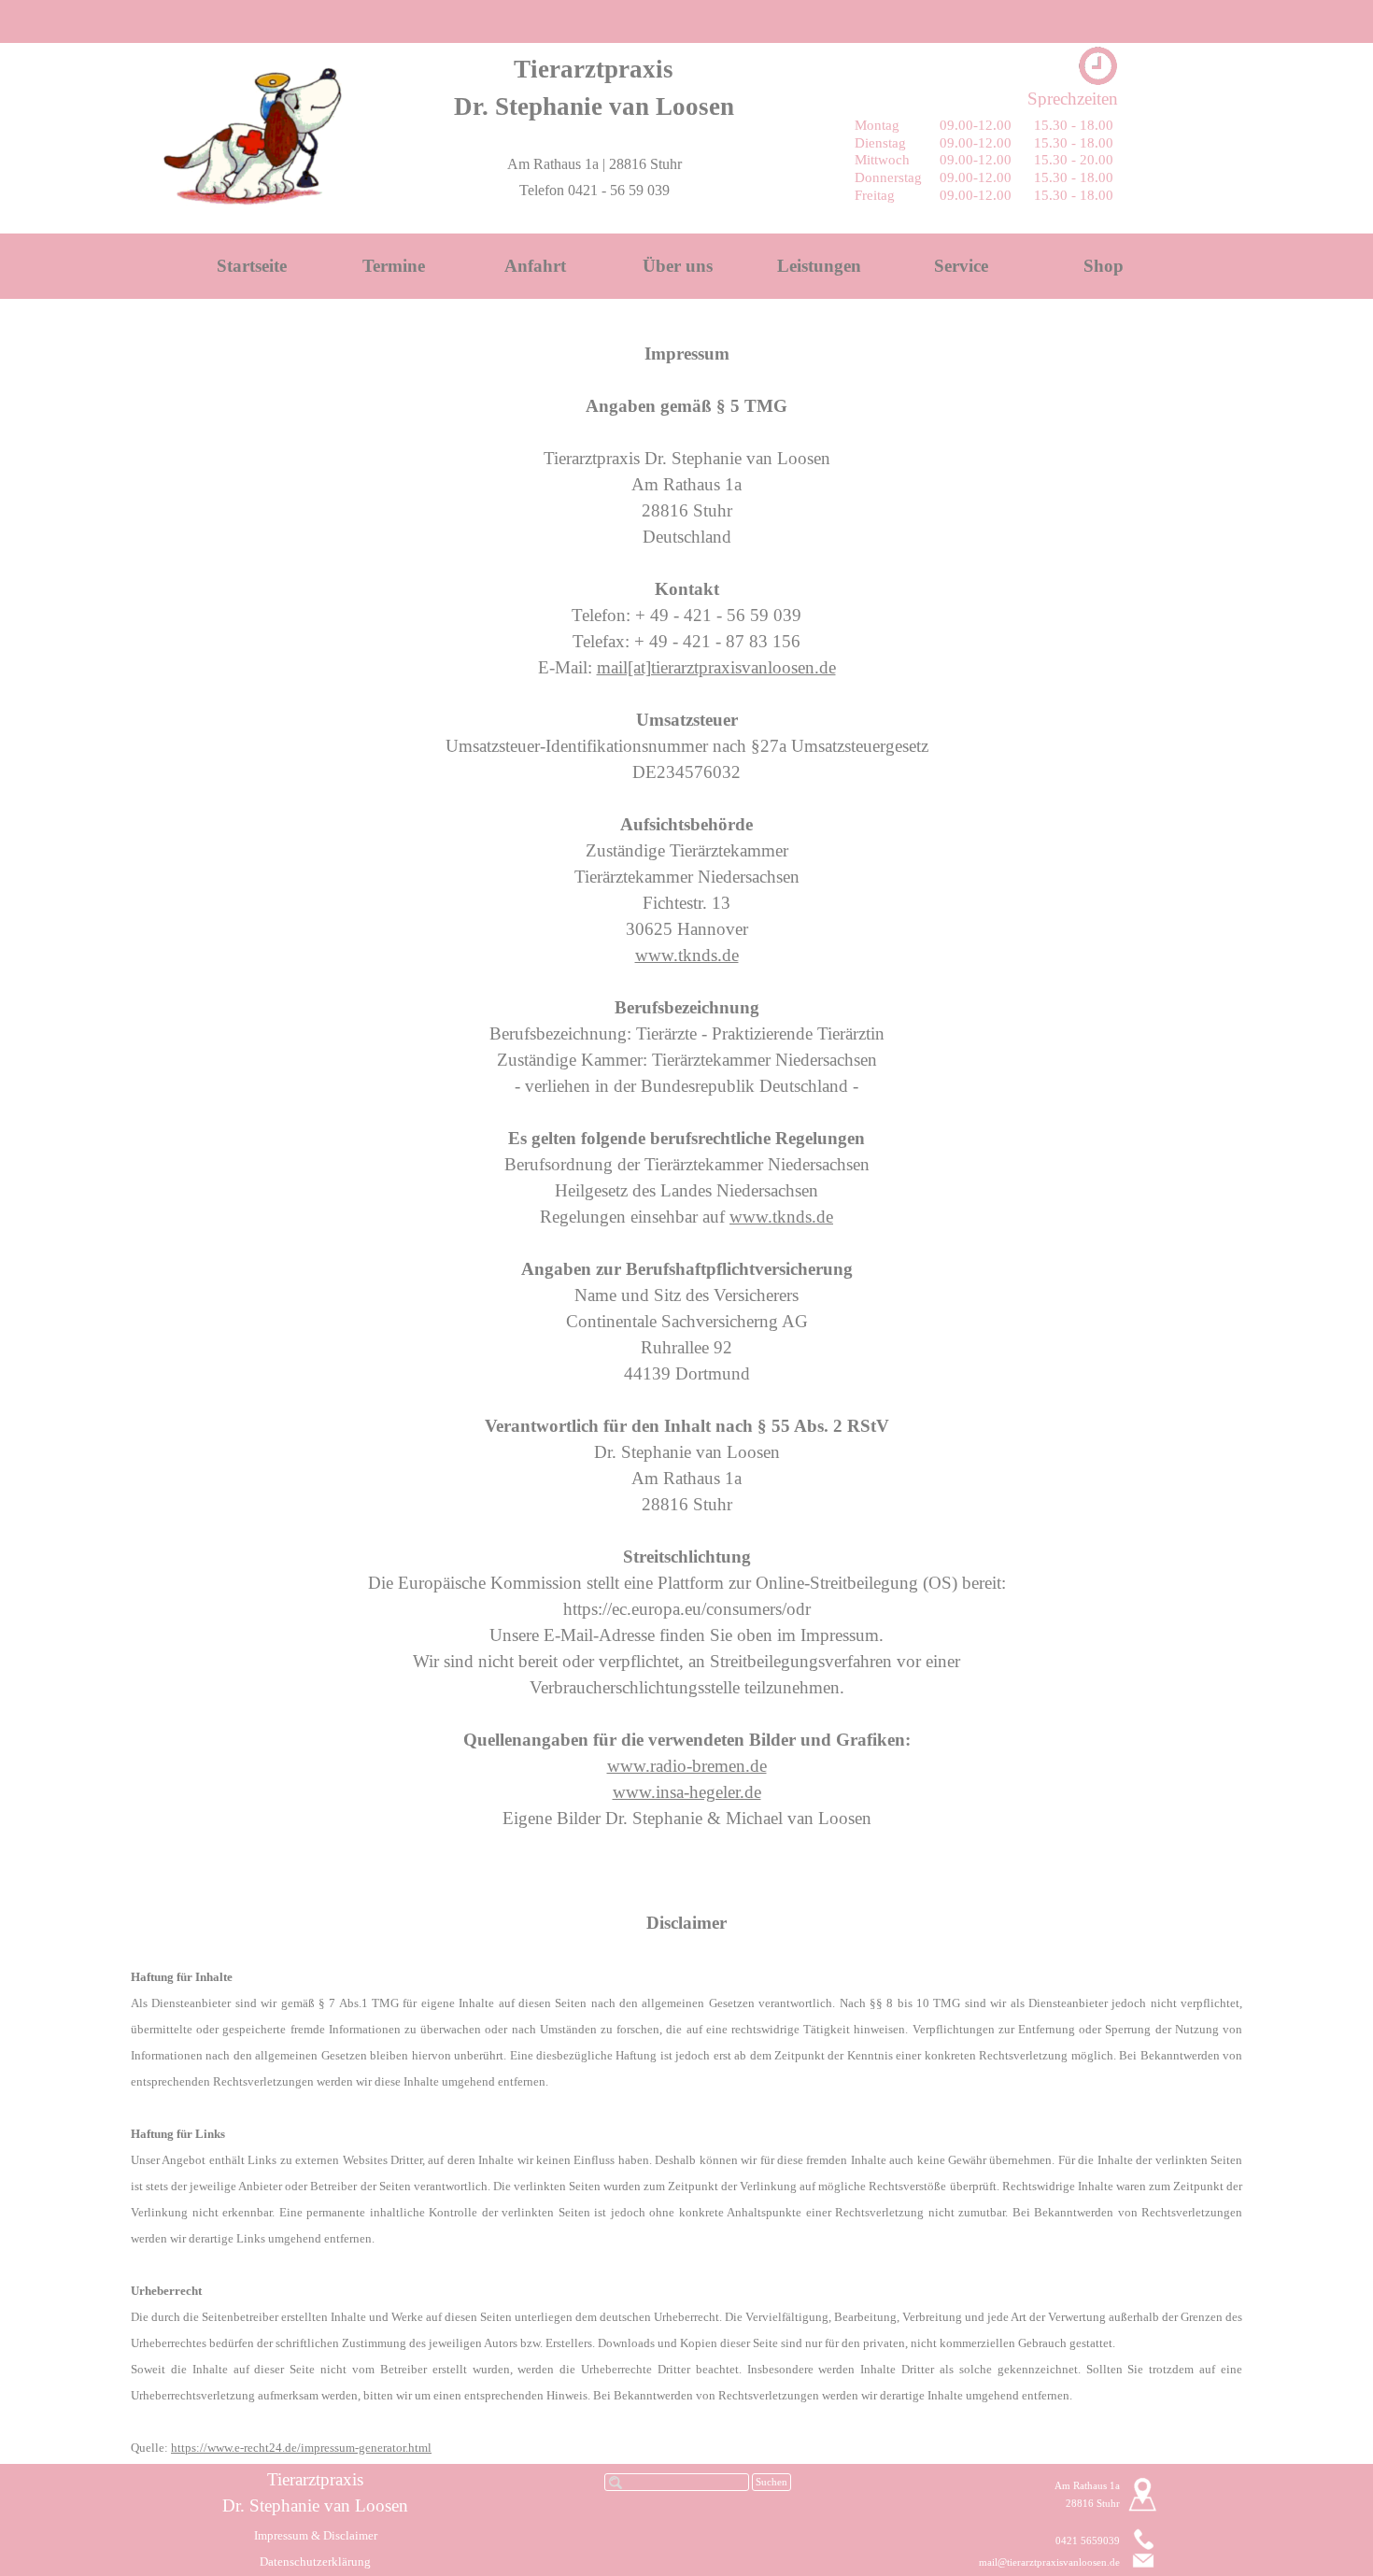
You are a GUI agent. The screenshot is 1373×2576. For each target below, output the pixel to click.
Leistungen (819, 266)
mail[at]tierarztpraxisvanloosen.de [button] (716, 667)
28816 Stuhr (1093, 2504)
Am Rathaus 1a (1087, 2486)
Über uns (678, 266)
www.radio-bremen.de (687, 1766)
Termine (394, 266)
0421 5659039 (1088, 2541)
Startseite (252, 266)
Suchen (771, 2482)
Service (961, 266)
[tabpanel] (594, 88)
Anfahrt (535, 266)
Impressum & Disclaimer (316, 2535)
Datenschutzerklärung (315, 2562)
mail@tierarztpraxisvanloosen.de (1049, 2562)
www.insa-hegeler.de (687, 1792)
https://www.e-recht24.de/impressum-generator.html (301, 2448)
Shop (1104, 266)
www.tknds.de (687, 955)
